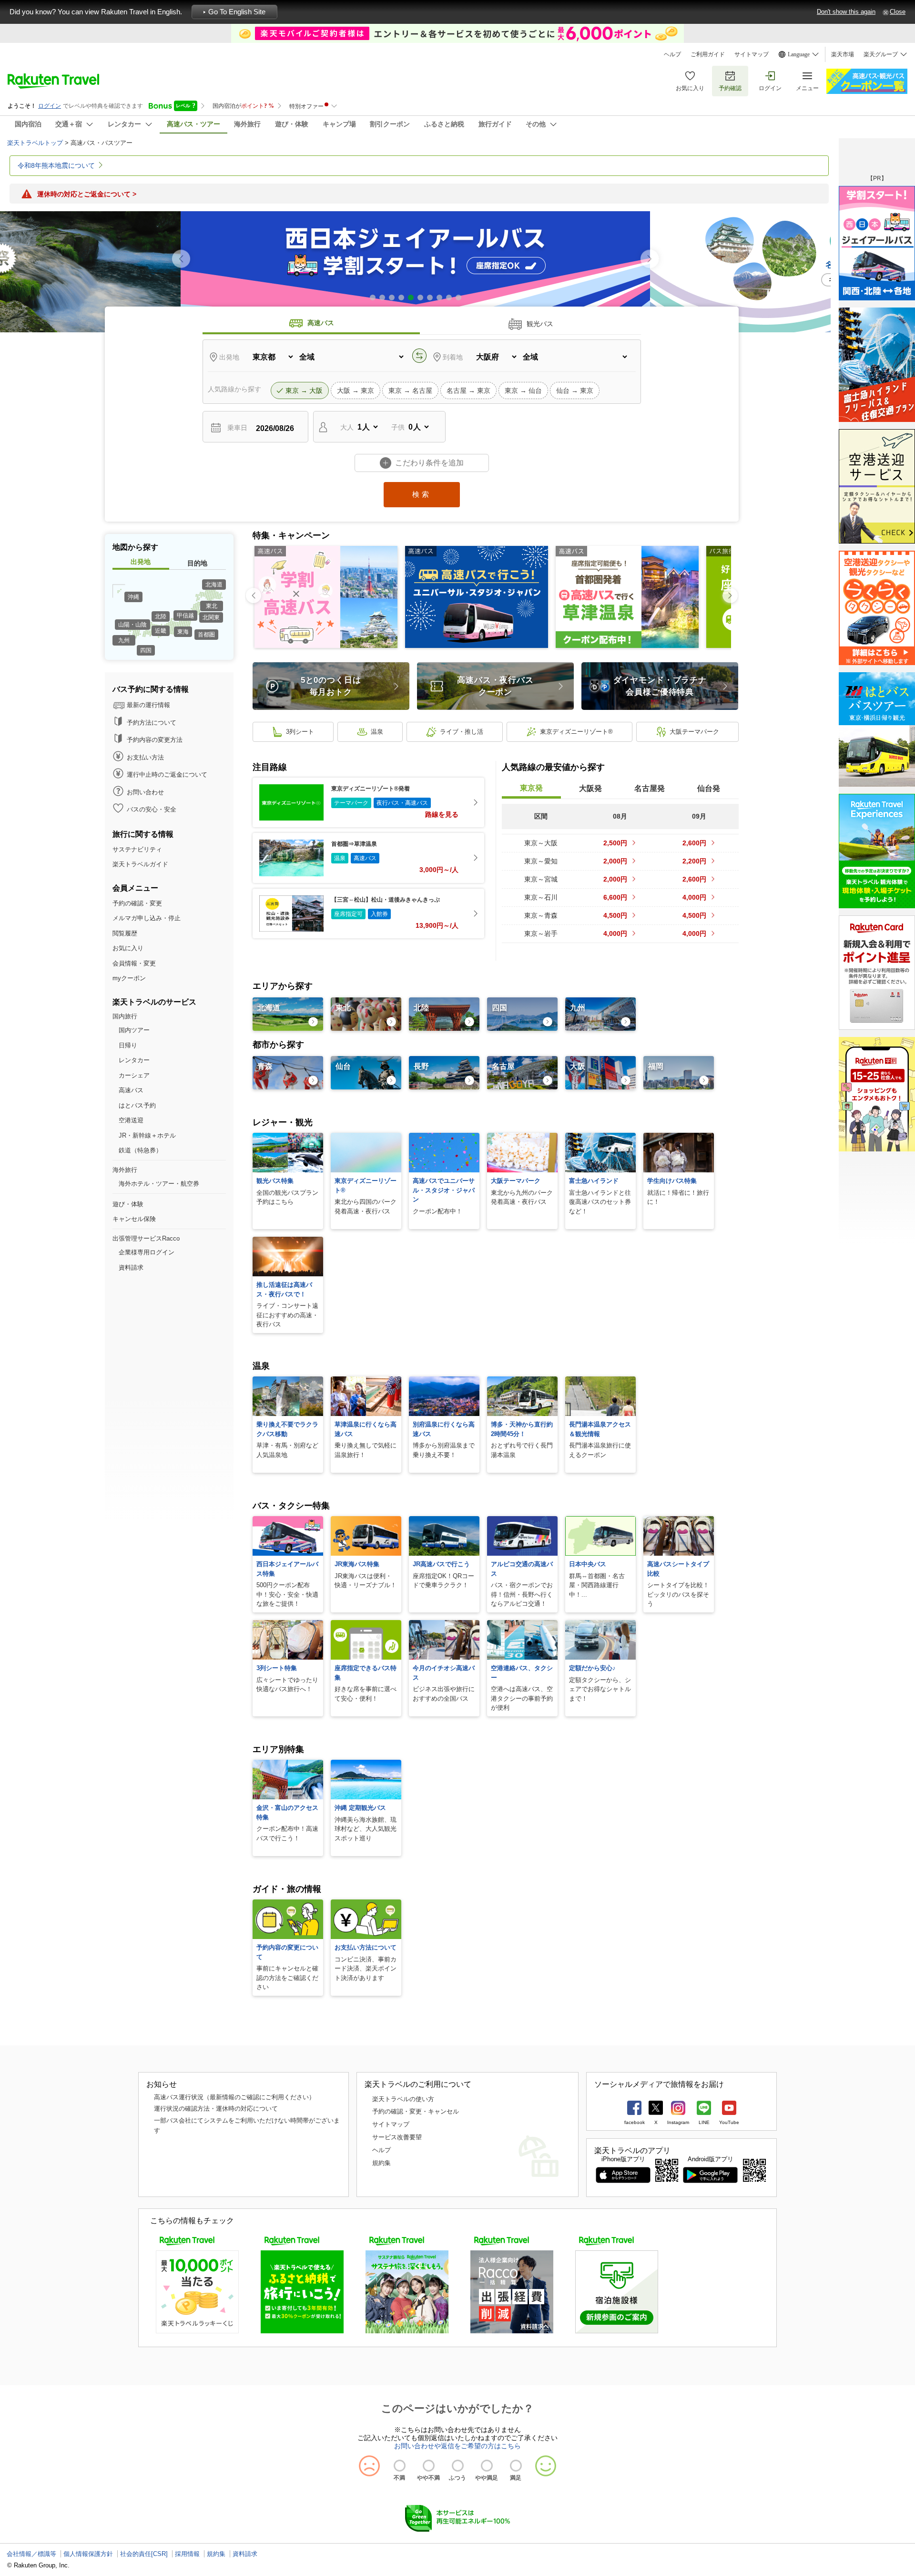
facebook (635, 2122)
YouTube (729, 2122)
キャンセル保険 (134, 1219)
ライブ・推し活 (462, 732)
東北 (212, 606)
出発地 (229, 357)
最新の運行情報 (148, 705)
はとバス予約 (137, 1105)
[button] (650, 259)
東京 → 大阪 (304, 390)
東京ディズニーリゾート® (576, 732)
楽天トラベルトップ (35, 143)
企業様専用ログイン (147, 1252)
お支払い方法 (145, 757)
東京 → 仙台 (523, 390)
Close (898, 12)
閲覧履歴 (125, 933)
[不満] (400, 2466)
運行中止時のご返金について (167, 775)
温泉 (377, 732)
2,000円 (615, 861)
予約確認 (730, 88)
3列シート (300, 732)
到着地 (453, 357)
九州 (124, 640)
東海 (183, 632)
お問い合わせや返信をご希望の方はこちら (457, 2446)
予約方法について (152, 723)
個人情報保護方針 (88, 2554)
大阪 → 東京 (356, 390)
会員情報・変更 (134, 963)
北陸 (161, 616)
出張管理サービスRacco (146, 1238)
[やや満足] (487, 2466)
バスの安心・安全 (152, 809)
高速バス (321, 323)
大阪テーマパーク (694, 732)
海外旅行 (125, 1170)
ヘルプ (672, 54)
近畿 (161, 631)
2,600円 (694, 843)
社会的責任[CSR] (144, 2554)
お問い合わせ (145, 792)
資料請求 (131, 1267)
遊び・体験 (128, 1204)
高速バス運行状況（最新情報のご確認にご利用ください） (234, 2097)
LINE (704, 2122)
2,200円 (694, 861)
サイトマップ (752, 54)
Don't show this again (846, 12)
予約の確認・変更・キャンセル (416, 2111)
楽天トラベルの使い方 (403, 2099)
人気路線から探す (234, 389)
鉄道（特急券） (140, 1150)
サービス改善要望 (397, 2137)
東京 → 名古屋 (410, 390)
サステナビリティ (137, 849)
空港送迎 (131, 1120)
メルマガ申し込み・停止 (147, 918)
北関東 (211, 617)
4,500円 (615, 915)
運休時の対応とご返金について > (87, 194)
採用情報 (187, 2554)
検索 (422, 494)
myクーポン (129, 978)
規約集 (381, 2163)
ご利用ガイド (708, 54)
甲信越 (185, 616)
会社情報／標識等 (31, 2554)
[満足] (516, 2466)
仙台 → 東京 (575, 390)
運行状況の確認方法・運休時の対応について (216, 2109)
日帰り (128, 1045)
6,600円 (615, 897)
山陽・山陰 (132, 625)
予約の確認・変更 (137, 903)
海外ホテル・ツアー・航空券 (159, 1184)
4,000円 (694, 897)
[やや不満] (429, 2466)
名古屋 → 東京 (468, 390)
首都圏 (206, 635)
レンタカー (134, 1060)
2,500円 (615, 843)
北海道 (214, 585)
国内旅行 (125, 1016)
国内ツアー (134, 1030)
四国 (146, 650)
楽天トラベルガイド (140, 864)
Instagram (678, 2122)
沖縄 (133, 597)
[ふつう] (458, 2466)
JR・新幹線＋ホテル (147, 1135)
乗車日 (237, 428)
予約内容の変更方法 (155, 740)
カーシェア (134, 1075)
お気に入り (690, 88)
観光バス (540, 324)
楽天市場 (843, 54)
